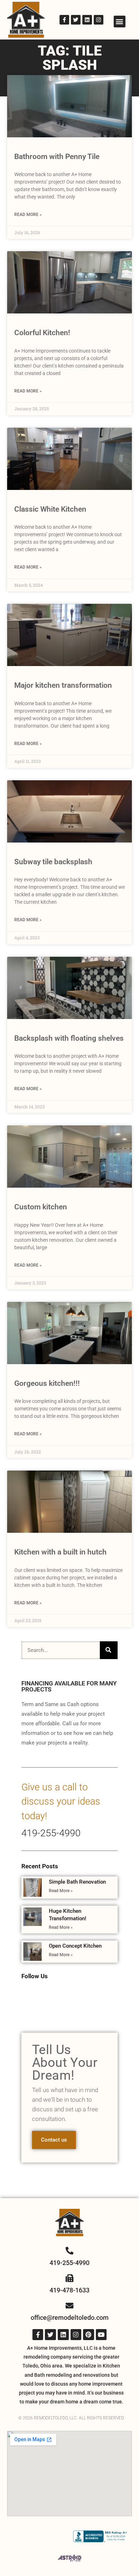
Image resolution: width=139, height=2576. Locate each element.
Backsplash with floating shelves (69, 1038)
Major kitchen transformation (63, 685)
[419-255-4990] (69, 2251)
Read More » (28, 215)
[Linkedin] (87, 20)
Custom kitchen (41, 1207)
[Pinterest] (89, 2335)
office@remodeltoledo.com (70, 2318)
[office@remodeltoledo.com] (69, 2306)
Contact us (54, 2140)
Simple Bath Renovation (77, 1882)
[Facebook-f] (64, 20)
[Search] (109, 1650)
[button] (120, 22)
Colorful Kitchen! (42, 333)
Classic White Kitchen (50, 509)
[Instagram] (99, 20)
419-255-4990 (51, 1833)
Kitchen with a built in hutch (60, 1552)
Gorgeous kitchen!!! (47, 1383)
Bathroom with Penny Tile (57, 157)
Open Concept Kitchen (75, 1946)
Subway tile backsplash (53, 862)
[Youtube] (101, 2335)
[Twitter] (76, 20)
